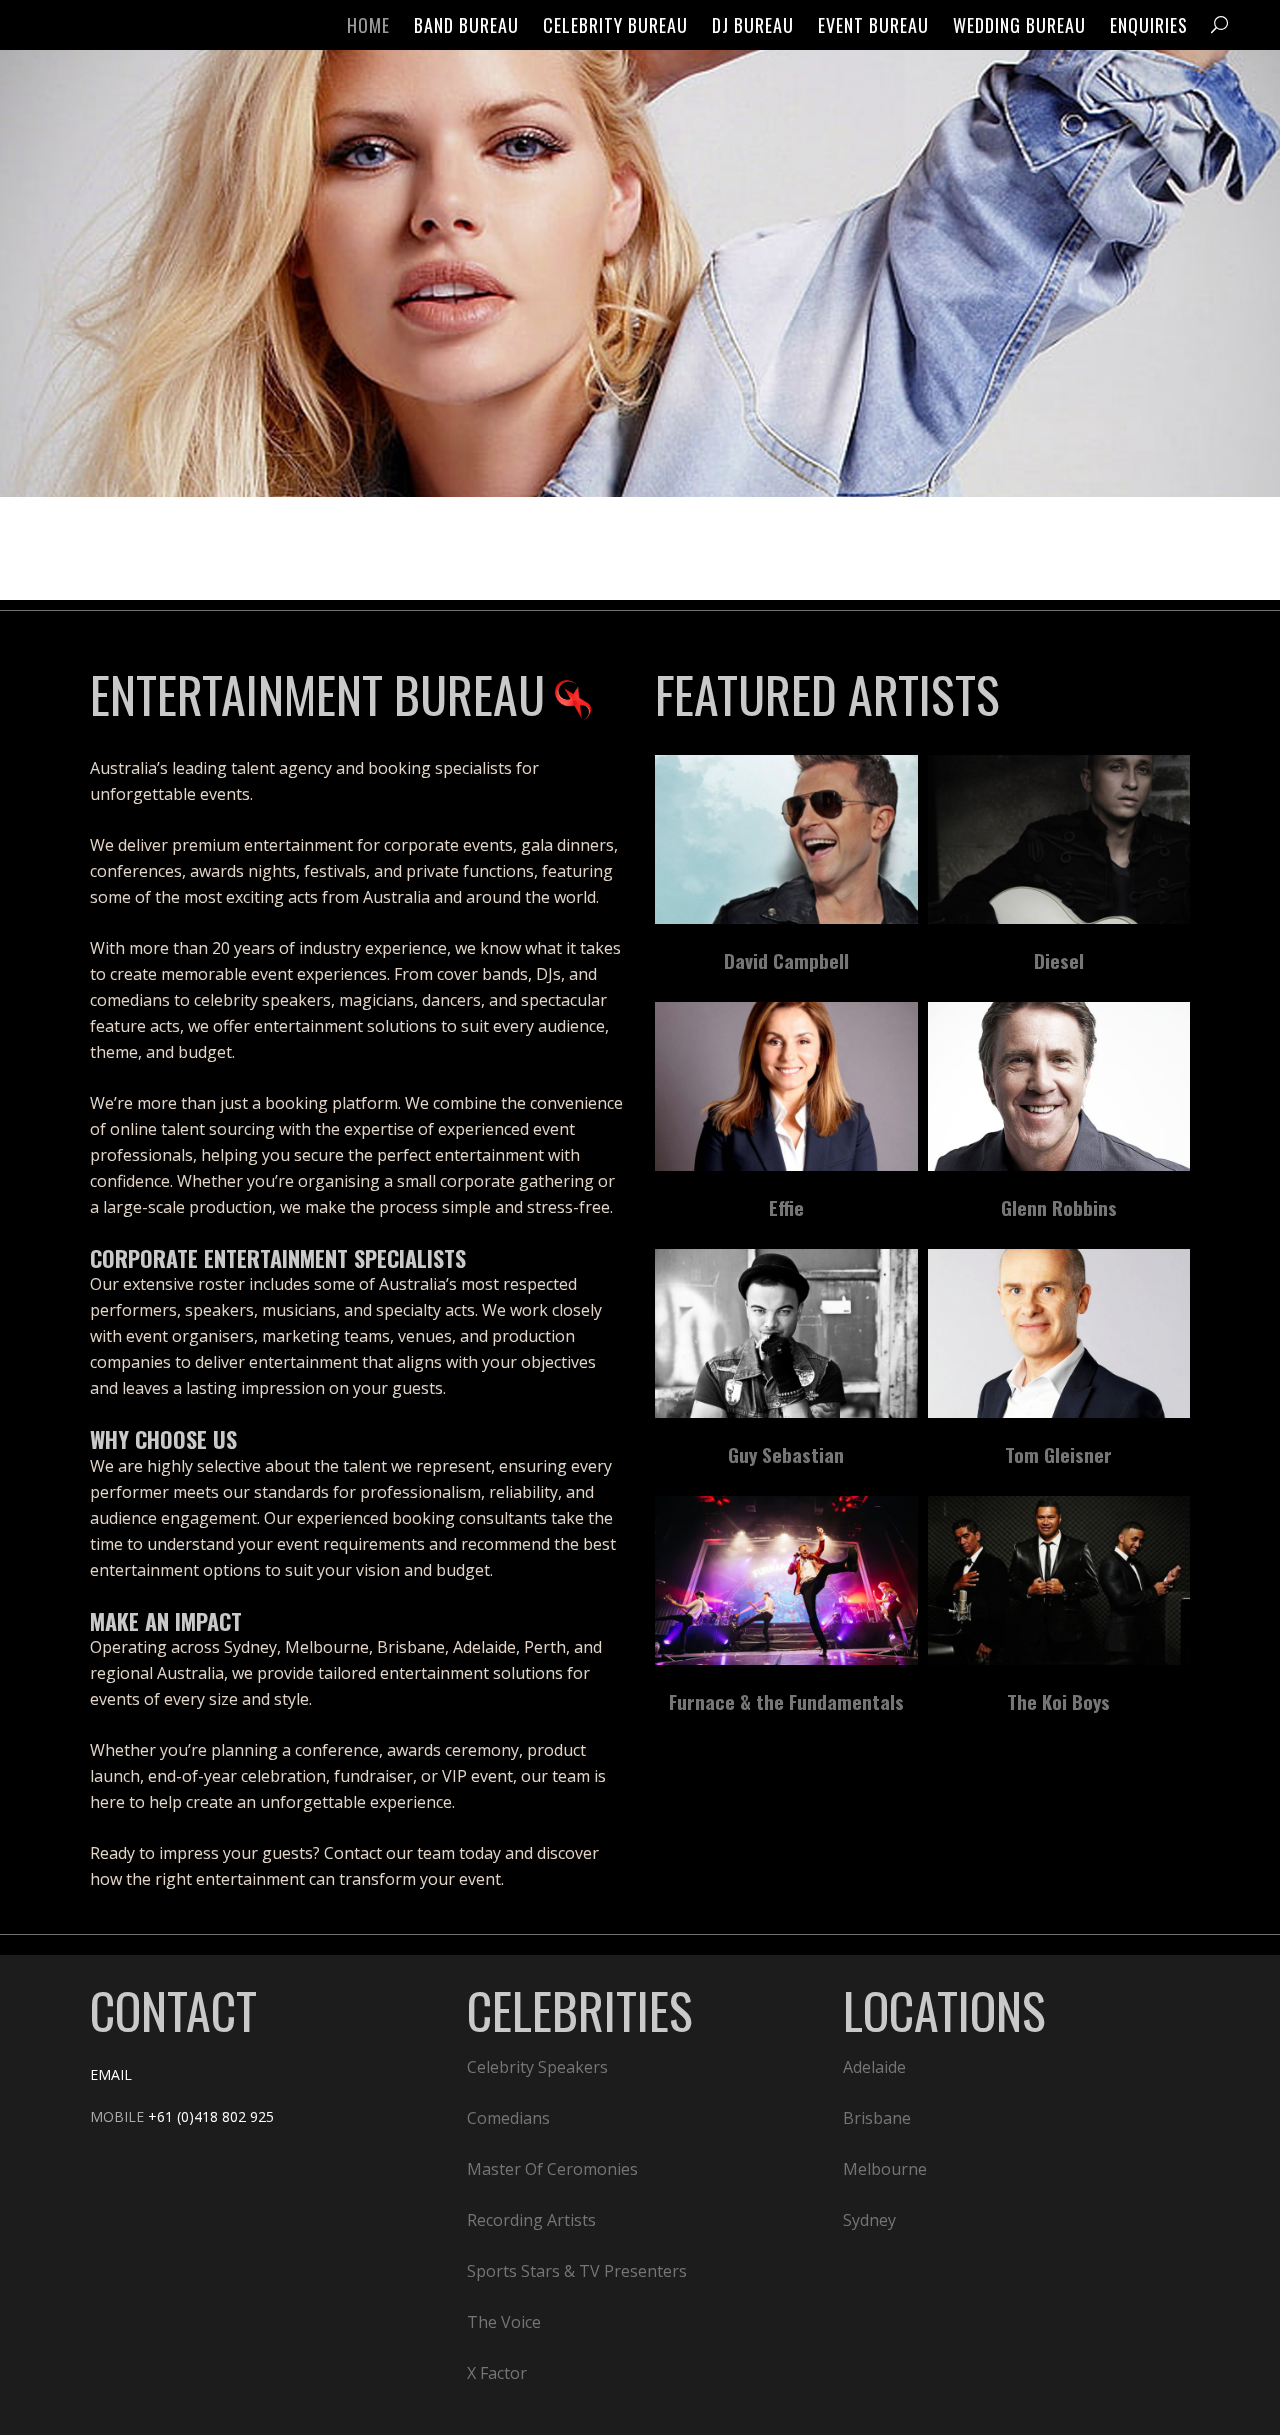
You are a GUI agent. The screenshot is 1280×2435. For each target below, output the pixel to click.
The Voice (504, 2322)
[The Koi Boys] (1059, 1580)
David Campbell (786, 960)
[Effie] (786, 1086)
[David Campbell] (786, 839)
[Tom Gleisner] (1059, 1333)
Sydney (869, 2220)
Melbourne (885, 2169)
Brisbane (877, 2118)
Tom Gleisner (1058, 1454)
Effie (786, 1207)
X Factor (497, 2373)
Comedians (508, 2118)
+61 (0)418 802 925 (211, 2116)
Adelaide (874, 2067)
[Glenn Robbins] (1059, 1086)
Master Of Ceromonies (552, 2169)
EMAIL (111, 2074)
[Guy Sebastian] (786, 1333)
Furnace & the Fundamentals (786, 1701)
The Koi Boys (1058, 1701)
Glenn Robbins (1059, 1207)
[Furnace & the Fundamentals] (786, 1580)
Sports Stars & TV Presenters (577, 2271)
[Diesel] (1059, 839)
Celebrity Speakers (537, 2067)
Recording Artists (531, 2220)
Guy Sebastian (786, 1454)
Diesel (1059, 960)
